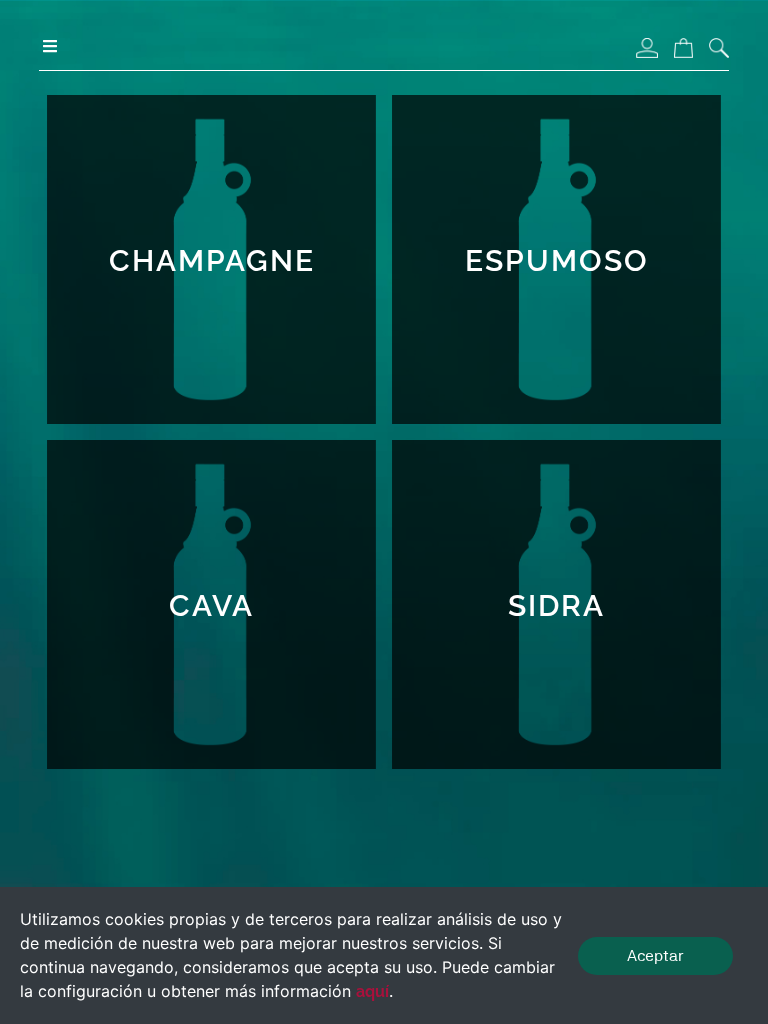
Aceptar (655, 955)
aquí (372, 991)
